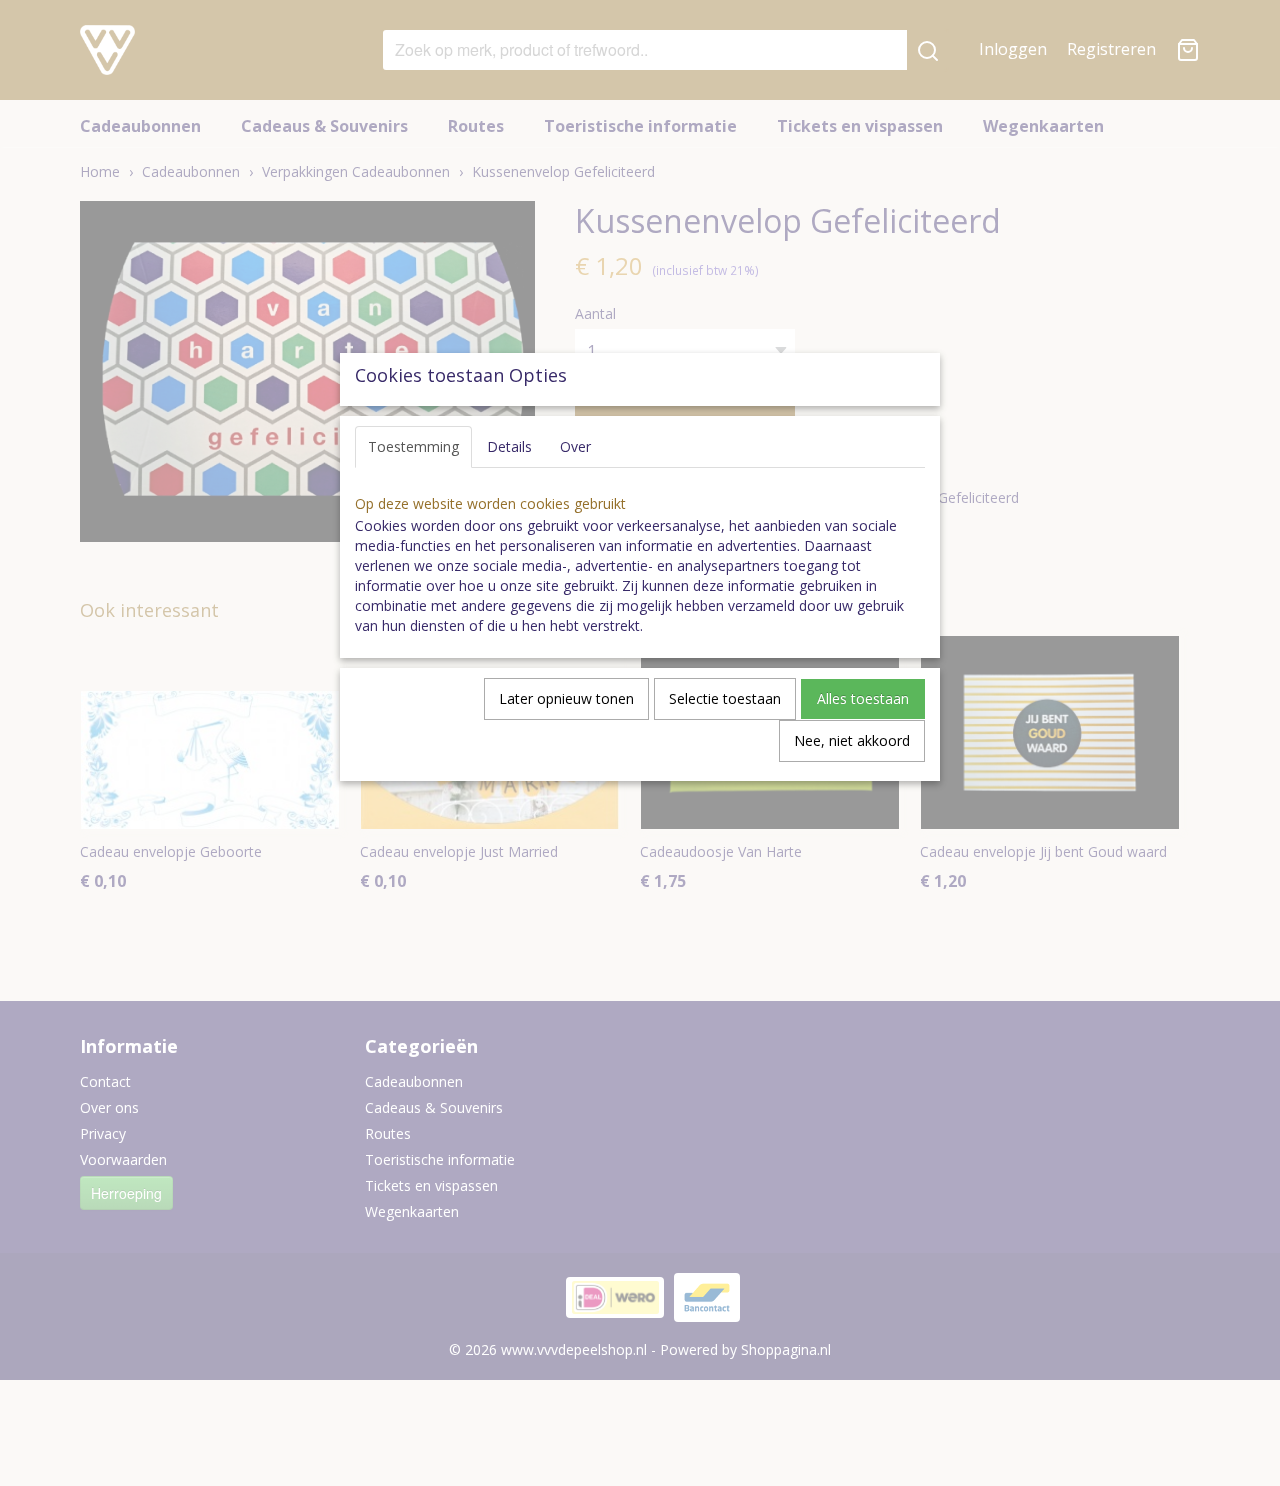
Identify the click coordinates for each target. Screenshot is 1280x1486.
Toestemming (413, 446)
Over (575, 446)
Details (509, 446)
